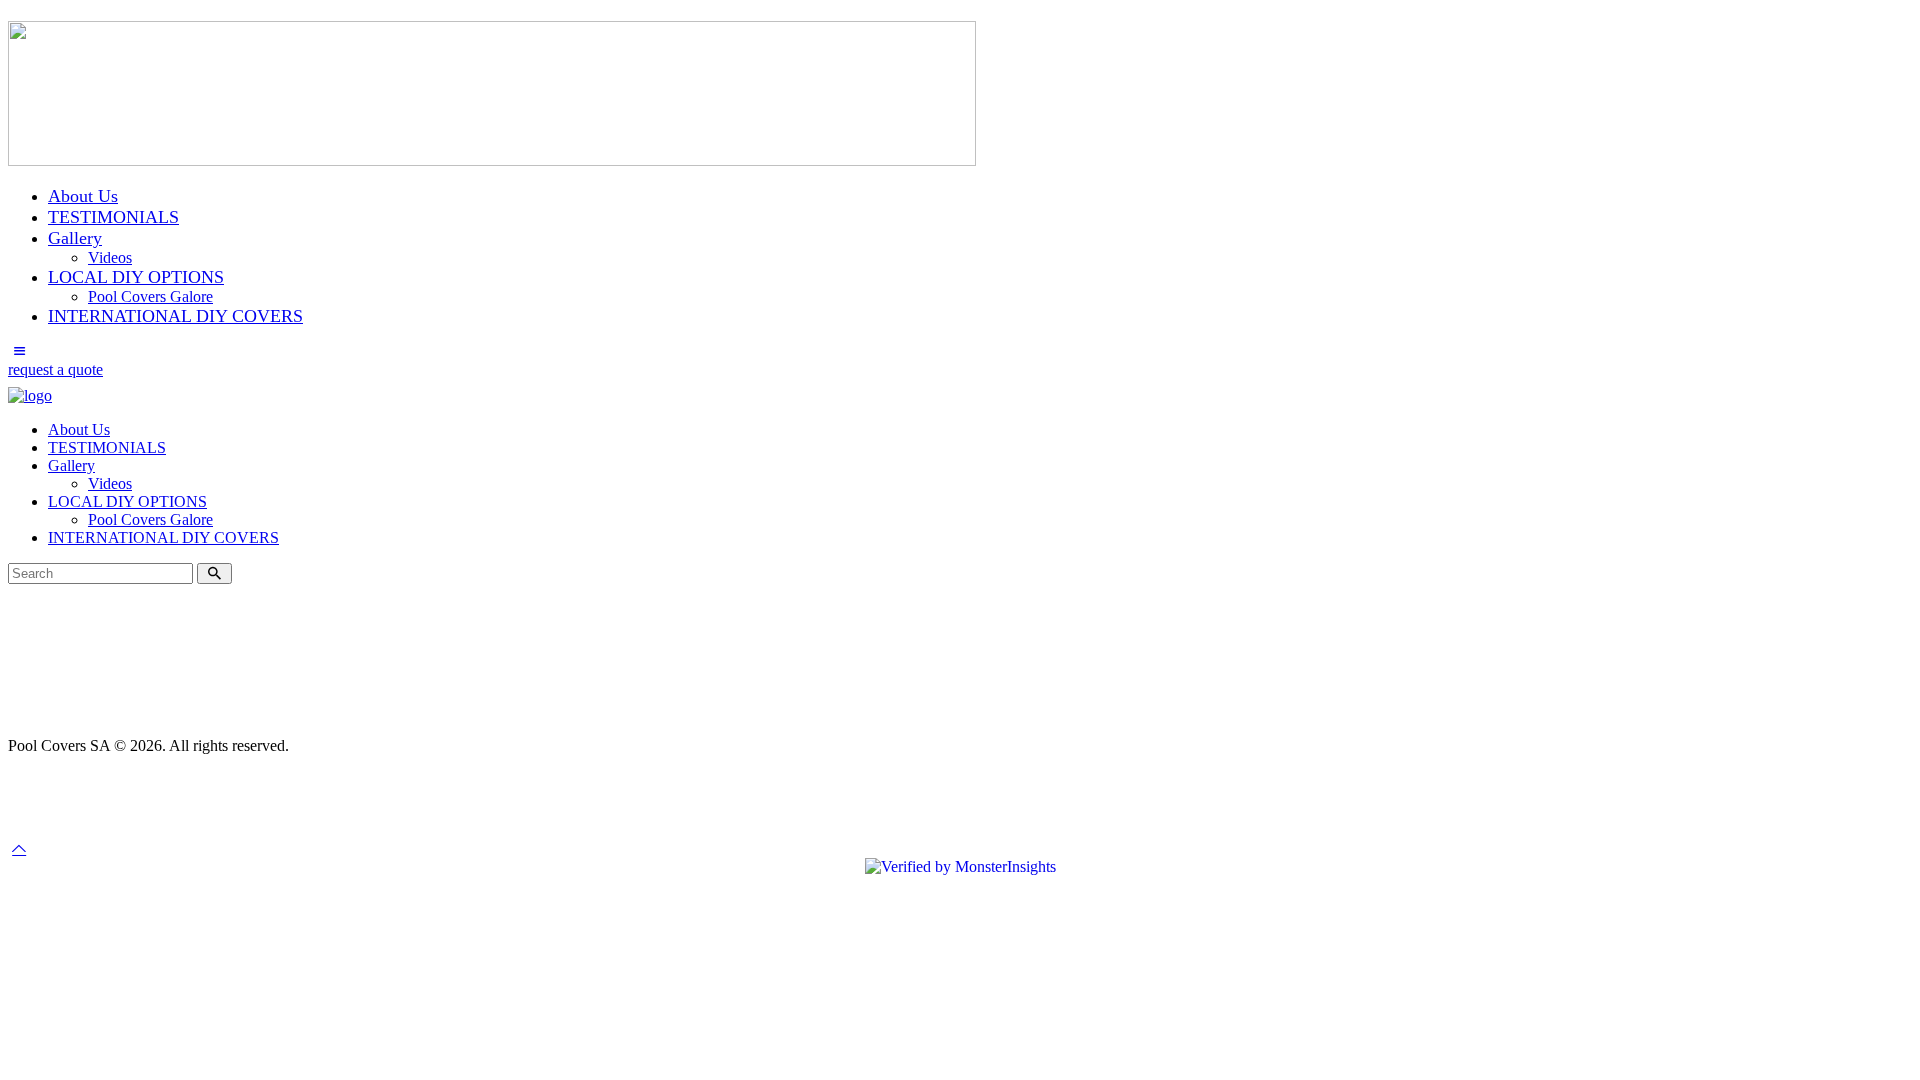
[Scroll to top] (19, 848)
